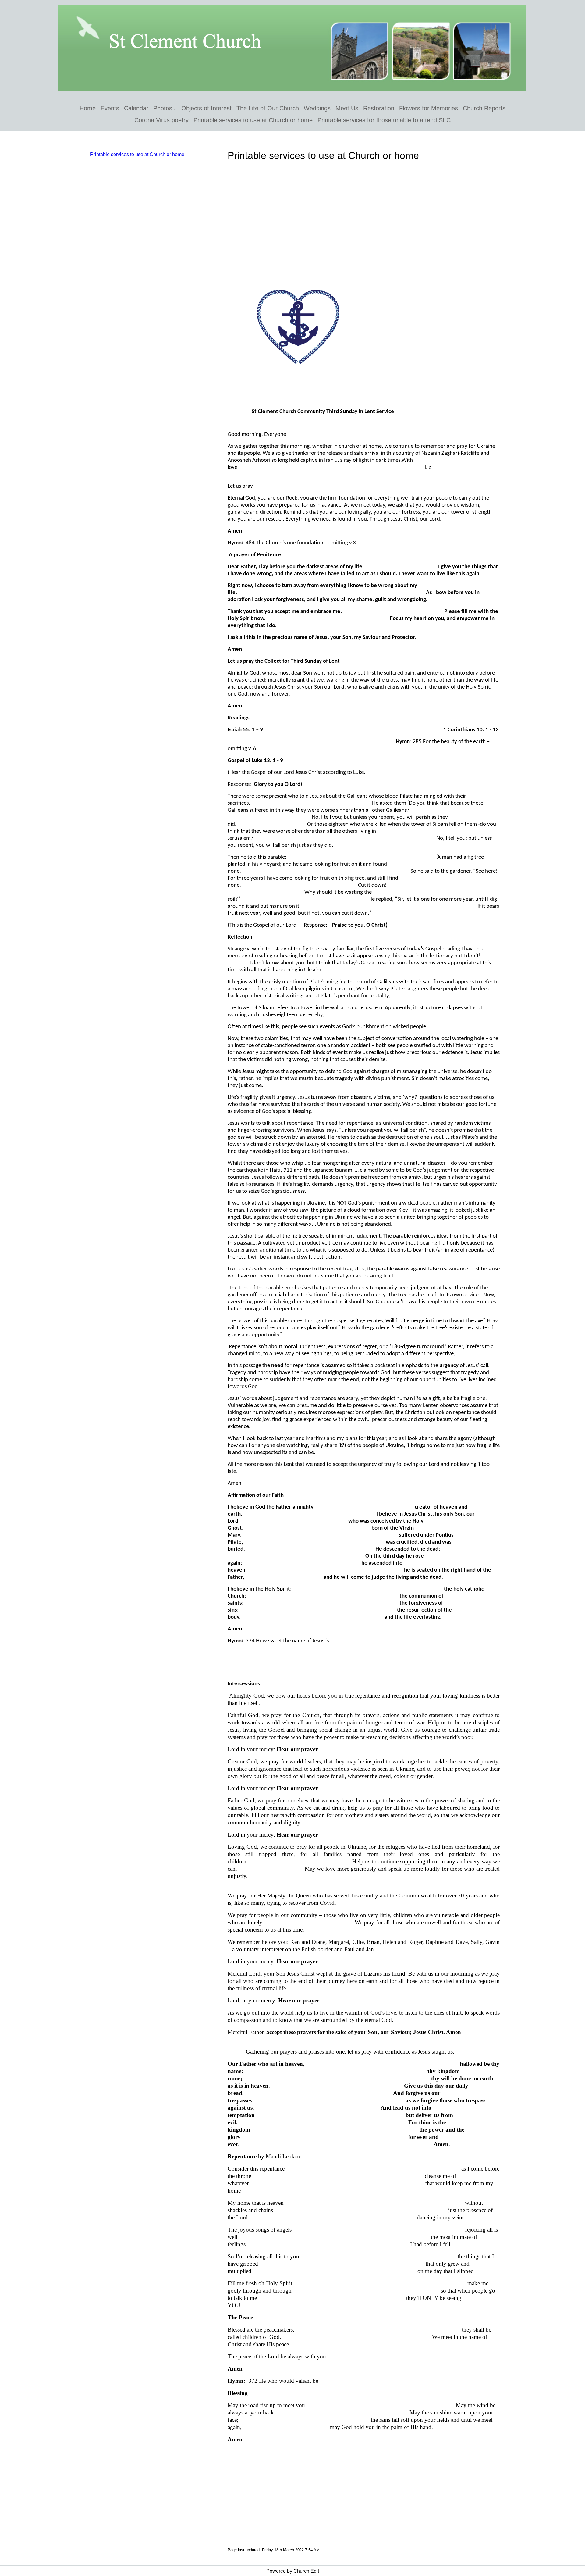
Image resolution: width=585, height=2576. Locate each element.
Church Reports (484, 108)
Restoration (379, 108)
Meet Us (347, 108)
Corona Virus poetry (161, 120)
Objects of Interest (206, 108)
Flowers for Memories (429, 108)
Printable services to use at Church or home (253, 120)
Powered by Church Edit (293, 2571)
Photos (163, 108)
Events (110, 108)
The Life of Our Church (268, 108)
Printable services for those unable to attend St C (384, 120)
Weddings (317, 108)
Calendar (136, 108)
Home (88, 108)
